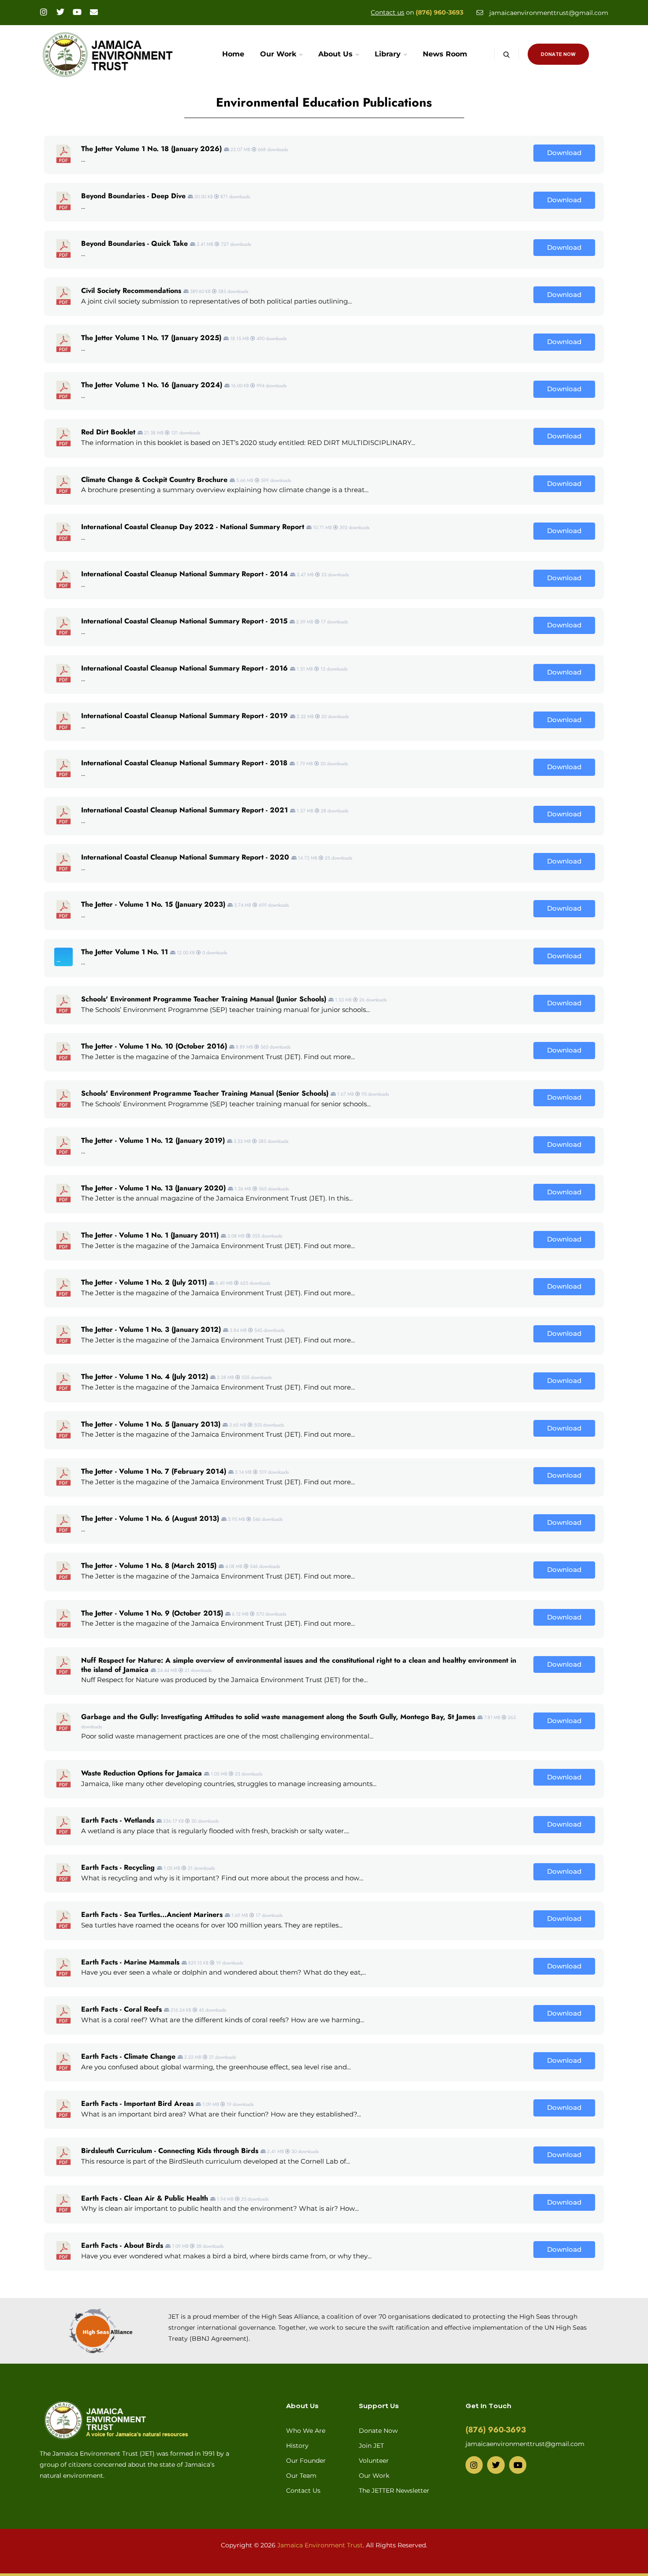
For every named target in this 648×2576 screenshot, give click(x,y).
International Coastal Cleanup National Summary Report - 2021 (184, 810)
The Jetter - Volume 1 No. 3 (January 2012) (151, 1329)
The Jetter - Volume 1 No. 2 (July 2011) (144, 1282)
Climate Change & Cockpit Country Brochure (154, 480)
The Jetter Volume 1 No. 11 (125, 952)
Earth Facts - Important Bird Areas (137, 2103)
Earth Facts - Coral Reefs (121, 2009)
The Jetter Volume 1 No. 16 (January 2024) (152, 385)
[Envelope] (94, 12)
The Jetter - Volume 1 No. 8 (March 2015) (149, 1566)
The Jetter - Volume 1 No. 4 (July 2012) (145, 1377)
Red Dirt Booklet (108, 432)
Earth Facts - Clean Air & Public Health (145, 2198)
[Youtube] (77, 12)
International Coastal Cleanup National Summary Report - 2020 (185, 857)
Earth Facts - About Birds (122, 2245)
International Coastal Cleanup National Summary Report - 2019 (184, 716)
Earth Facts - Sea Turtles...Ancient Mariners (152, 1914)
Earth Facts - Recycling (118, 1867)
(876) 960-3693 (439, 12)
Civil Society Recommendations (131, 291)
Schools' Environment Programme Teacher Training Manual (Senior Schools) (205, 1093)
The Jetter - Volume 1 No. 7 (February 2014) (154, 1471)
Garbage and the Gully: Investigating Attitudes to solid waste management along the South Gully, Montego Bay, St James (278, 1717)
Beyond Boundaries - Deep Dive (133, 196)
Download (564, 153)
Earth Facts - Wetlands (118, 1820)
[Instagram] (44, 12)
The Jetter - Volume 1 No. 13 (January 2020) (153, 1188)
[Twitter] (60, 12)
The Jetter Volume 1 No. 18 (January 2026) (151, 149)
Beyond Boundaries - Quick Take (134, 243)
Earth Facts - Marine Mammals (130, 1962)
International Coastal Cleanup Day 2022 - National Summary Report (193, 527)
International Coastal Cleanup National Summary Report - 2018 (184, 763)
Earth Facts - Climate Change (128, 2056)
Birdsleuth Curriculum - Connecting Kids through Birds (170, 2151)
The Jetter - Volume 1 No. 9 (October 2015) (152, 1613)
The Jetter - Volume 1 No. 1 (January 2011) (150, 1235)
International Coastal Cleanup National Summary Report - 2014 (184, 574)
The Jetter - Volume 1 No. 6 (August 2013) (150, 1518)
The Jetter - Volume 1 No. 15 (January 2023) (153, 904)
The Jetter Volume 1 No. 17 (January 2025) (151, 338)
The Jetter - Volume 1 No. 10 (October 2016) (154, 1046)
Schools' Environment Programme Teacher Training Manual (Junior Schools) (204, 999)
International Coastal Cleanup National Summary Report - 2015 (184, 621)
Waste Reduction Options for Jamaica (142, 1773)
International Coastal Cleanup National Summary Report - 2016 (184, 668)
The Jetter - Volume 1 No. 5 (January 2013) (151, 1424)
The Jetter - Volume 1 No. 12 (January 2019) (153, 1140)
